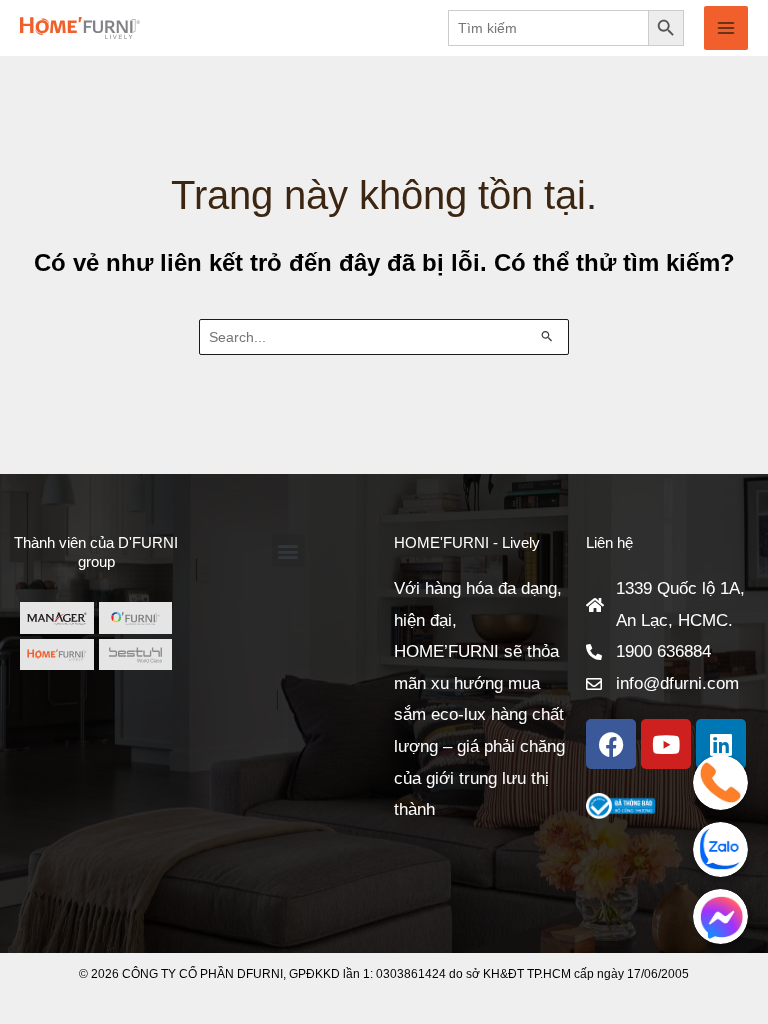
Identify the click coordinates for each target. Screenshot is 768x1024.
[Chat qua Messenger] (720, 916)
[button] (288, 550)
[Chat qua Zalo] (720, 849)
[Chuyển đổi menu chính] (726, 28)
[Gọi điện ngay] (720, 782)
